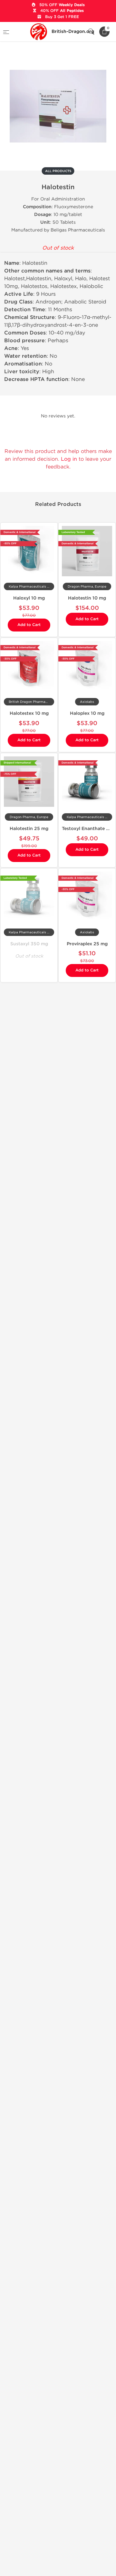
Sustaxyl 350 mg (29, 944)
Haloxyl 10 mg (29, 598)
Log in (69, 459)
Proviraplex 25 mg (87, 944)
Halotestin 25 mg (29, 829)
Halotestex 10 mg (29, 713)
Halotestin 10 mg (87, 598)
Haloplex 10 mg (87, 713)
